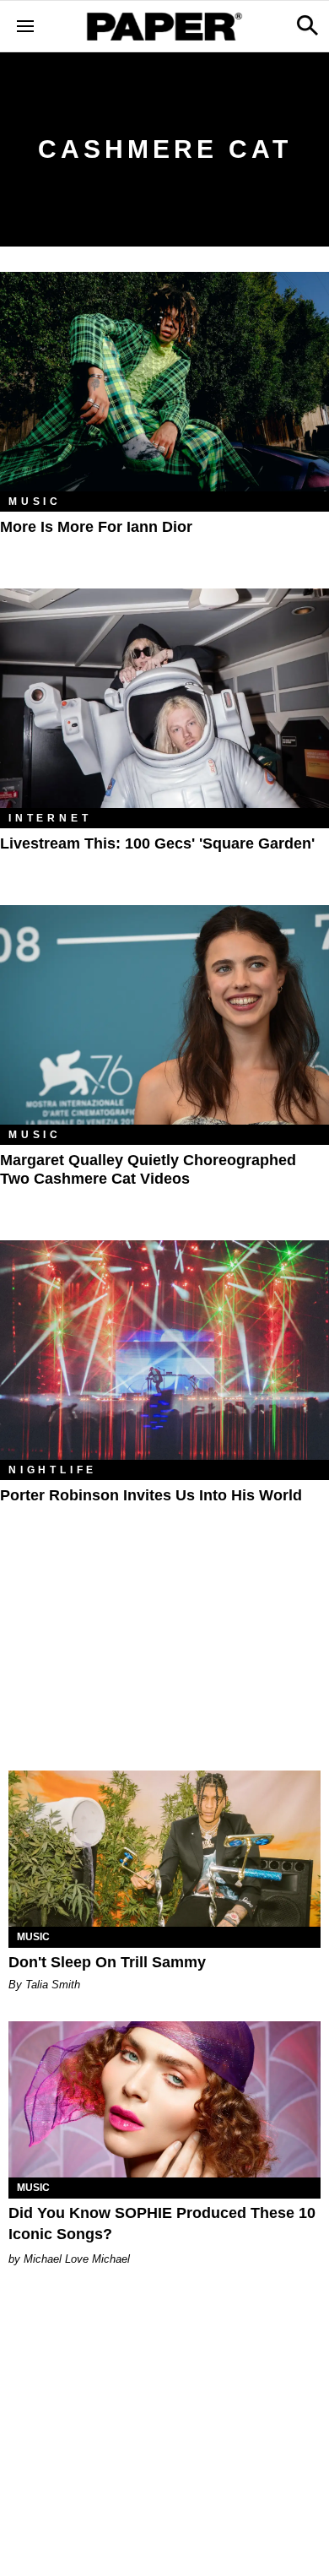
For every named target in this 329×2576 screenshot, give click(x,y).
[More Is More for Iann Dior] (164, 382)
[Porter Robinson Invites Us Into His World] (164, 1350)
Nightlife (53, 1470)
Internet (50, 818)
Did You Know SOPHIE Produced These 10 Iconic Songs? (162, 2223)
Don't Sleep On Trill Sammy (107, 1962)
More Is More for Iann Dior (96, 527)
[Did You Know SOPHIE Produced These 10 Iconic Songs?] (164, 2099)
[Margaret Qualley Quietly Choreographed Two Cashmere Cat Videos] (164, 1015)
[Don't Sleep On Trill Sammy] (164, 1849)
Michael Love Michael (77, 2259)
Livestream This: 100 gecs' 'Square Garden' (157, 843)
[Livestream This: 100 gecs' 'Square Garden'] (164, 698)
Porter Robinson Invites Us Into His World (151, 1495)
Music (35, 502)
